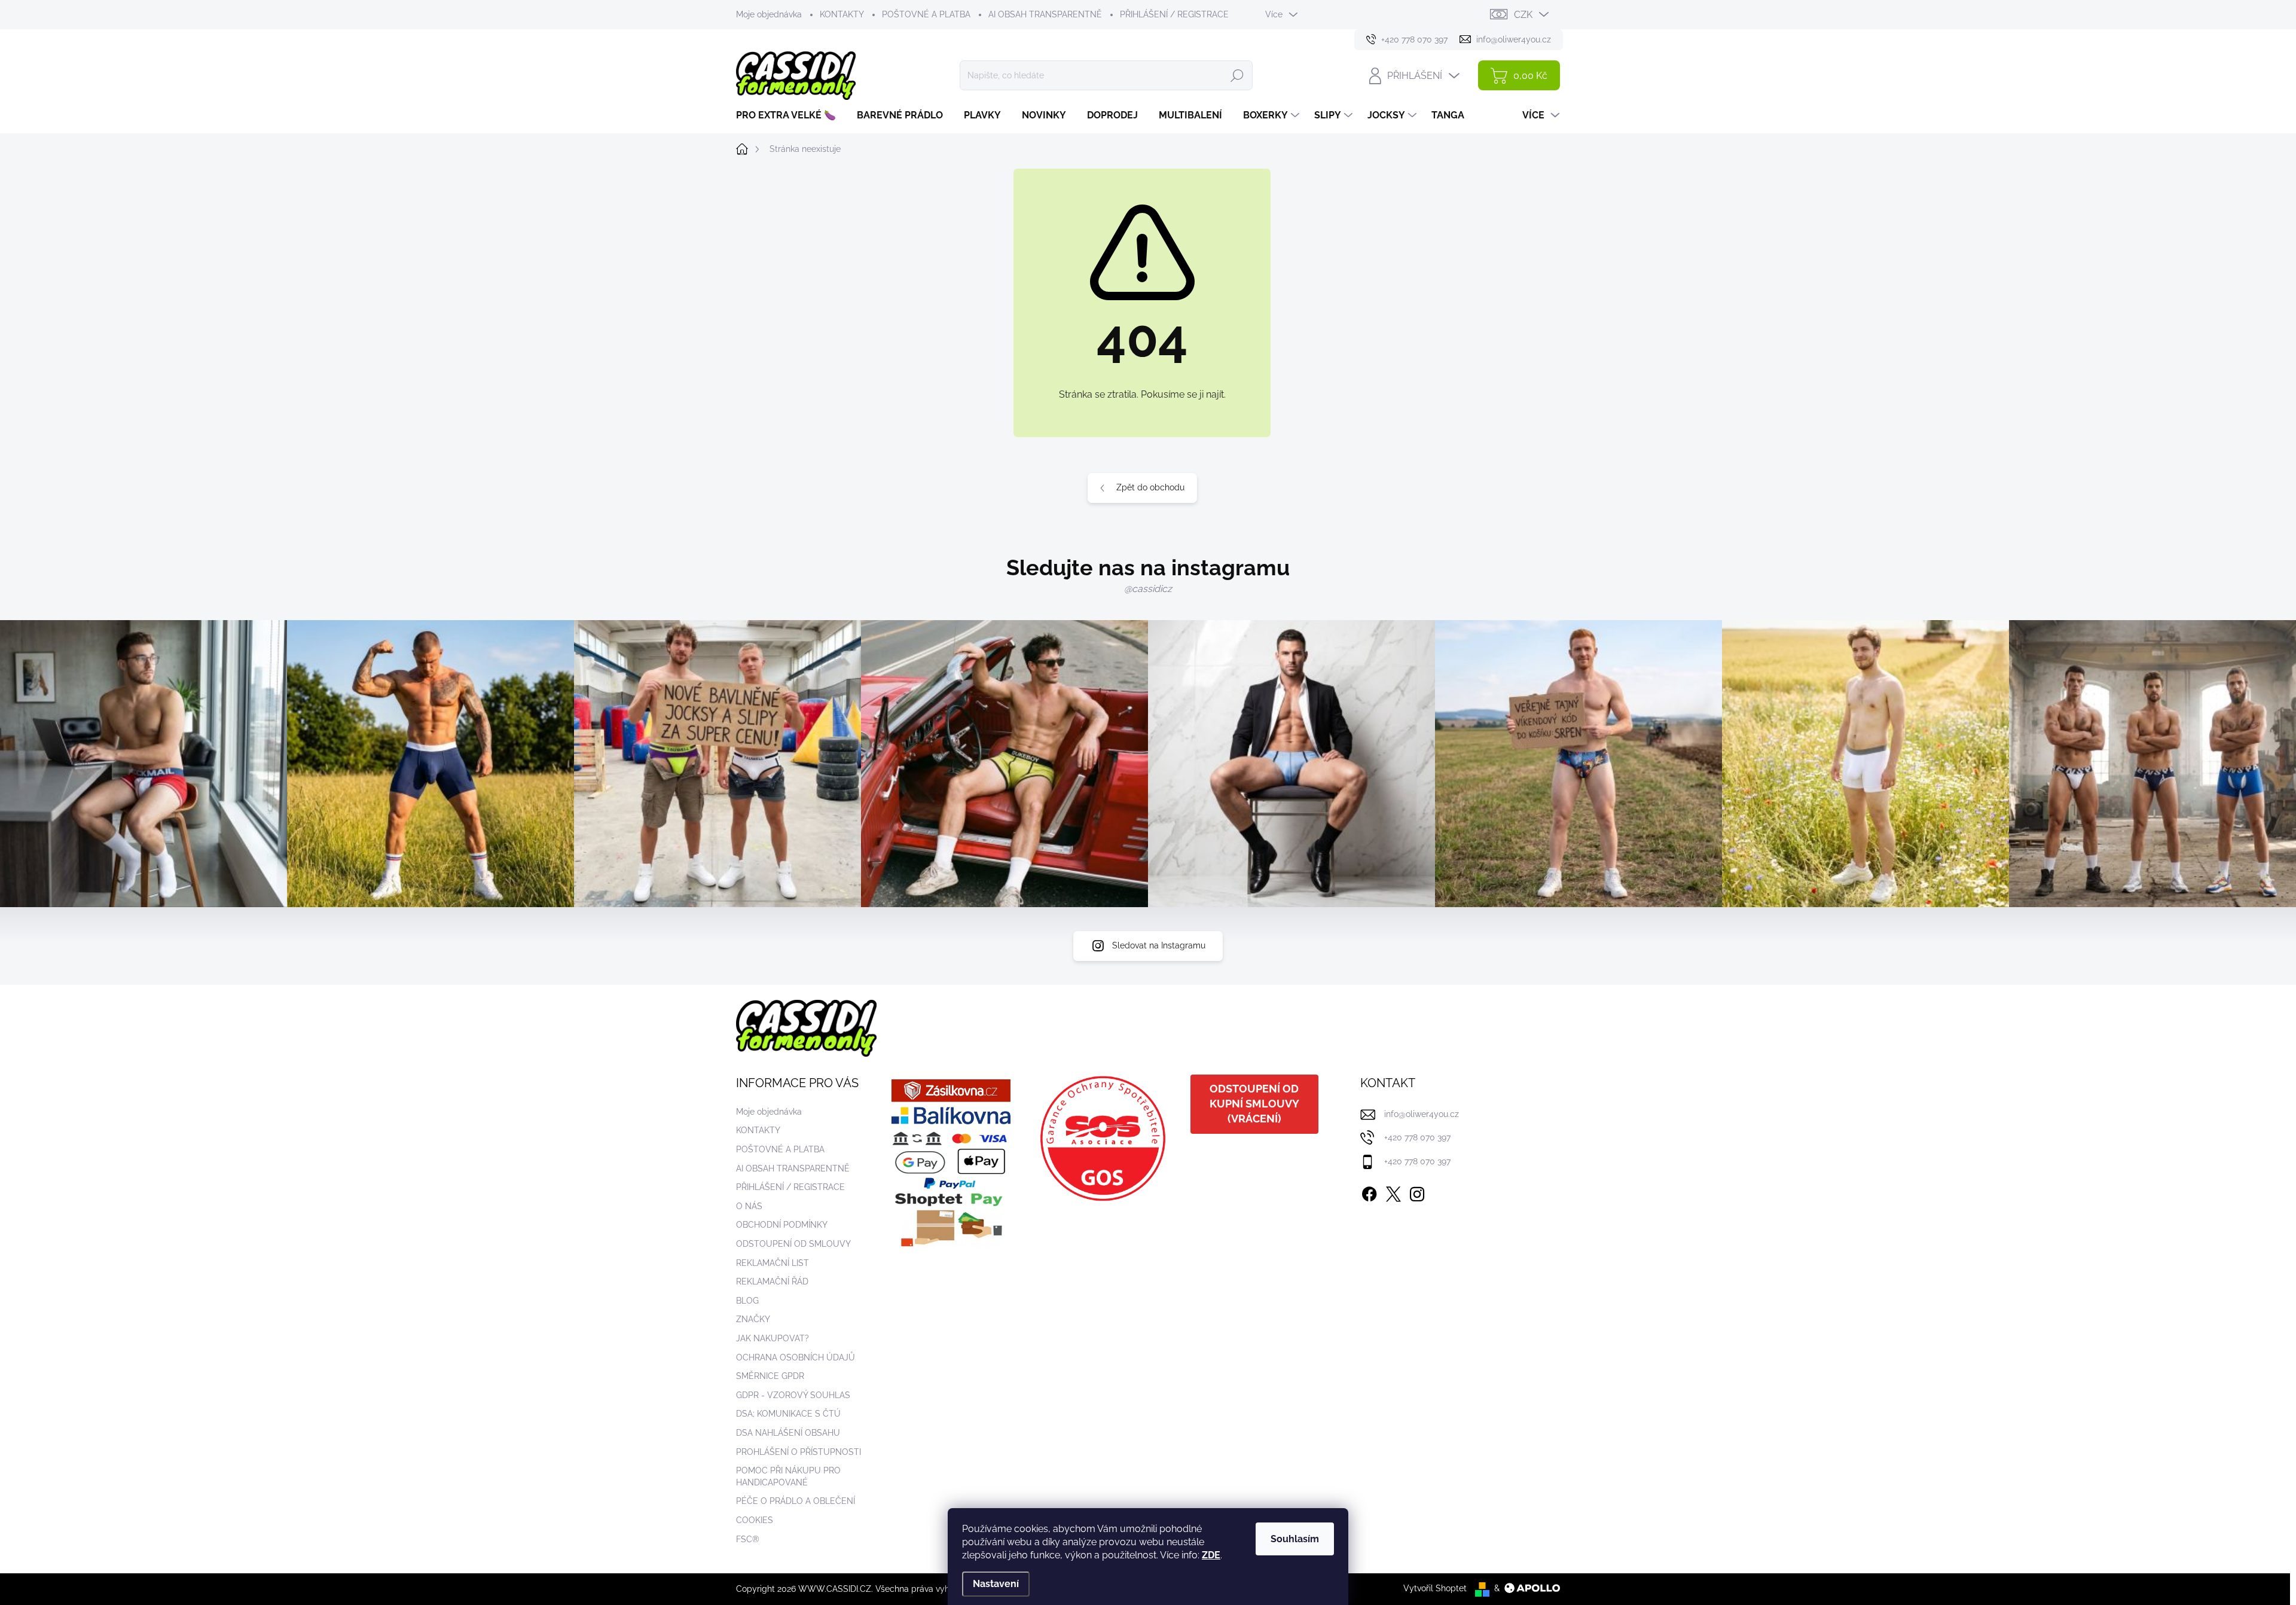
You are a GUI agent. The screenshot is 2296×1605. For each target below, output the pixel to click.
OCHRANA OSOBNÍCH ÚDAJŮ (796, 1357)
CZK (1523, 15)
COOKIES (755, 1520)
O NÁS (749, 1206)
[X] (1393, 1192)
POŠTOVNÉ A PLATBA (926, 14)
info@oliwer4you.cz (1422, 1114)
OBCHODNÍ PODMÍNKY (782, 1225)
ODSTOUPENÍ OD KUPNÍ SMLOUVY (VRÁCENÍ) (1254, 1104)
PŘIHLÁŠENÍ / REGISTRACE (1174, 14)
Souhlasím (1295, 1539)
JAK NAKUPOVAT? (773, 1338)
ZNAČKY (753, 1319)
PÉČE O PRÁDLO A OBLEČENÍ (796, 1501)
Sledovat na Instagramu (1159, 945)
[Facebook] (1369, 1192)
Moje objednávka (769, 14)
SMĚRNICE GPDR (770, 1376)
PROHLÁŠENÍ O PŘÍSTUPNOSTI (799, 1452)
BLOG (747, 1301)
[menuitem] (790, 115)
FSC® (748, 1539)
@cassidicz (1148, 589)
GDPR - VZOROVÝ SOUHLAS (793, 1395)
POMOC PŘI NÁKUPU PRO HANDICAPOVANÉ (788, 1476)
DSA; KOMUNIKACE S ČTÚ (788, 1414)
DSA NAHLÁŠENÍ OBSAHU (788, 1433)
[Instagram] (1417, 1192)
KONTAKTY (842, 14)
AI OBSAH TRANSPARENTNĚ (1045, 14)
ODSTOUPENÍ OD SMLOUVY (793, 1244)
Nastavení (996, 1584)
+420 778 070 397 (1417, 1137)
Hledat (1237, 75)
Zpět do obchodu (1150, 487)
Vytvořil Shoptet (1435, 1588)
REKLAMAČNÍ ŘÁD (772, 1281)
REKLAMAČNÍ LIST (773, 1263)
